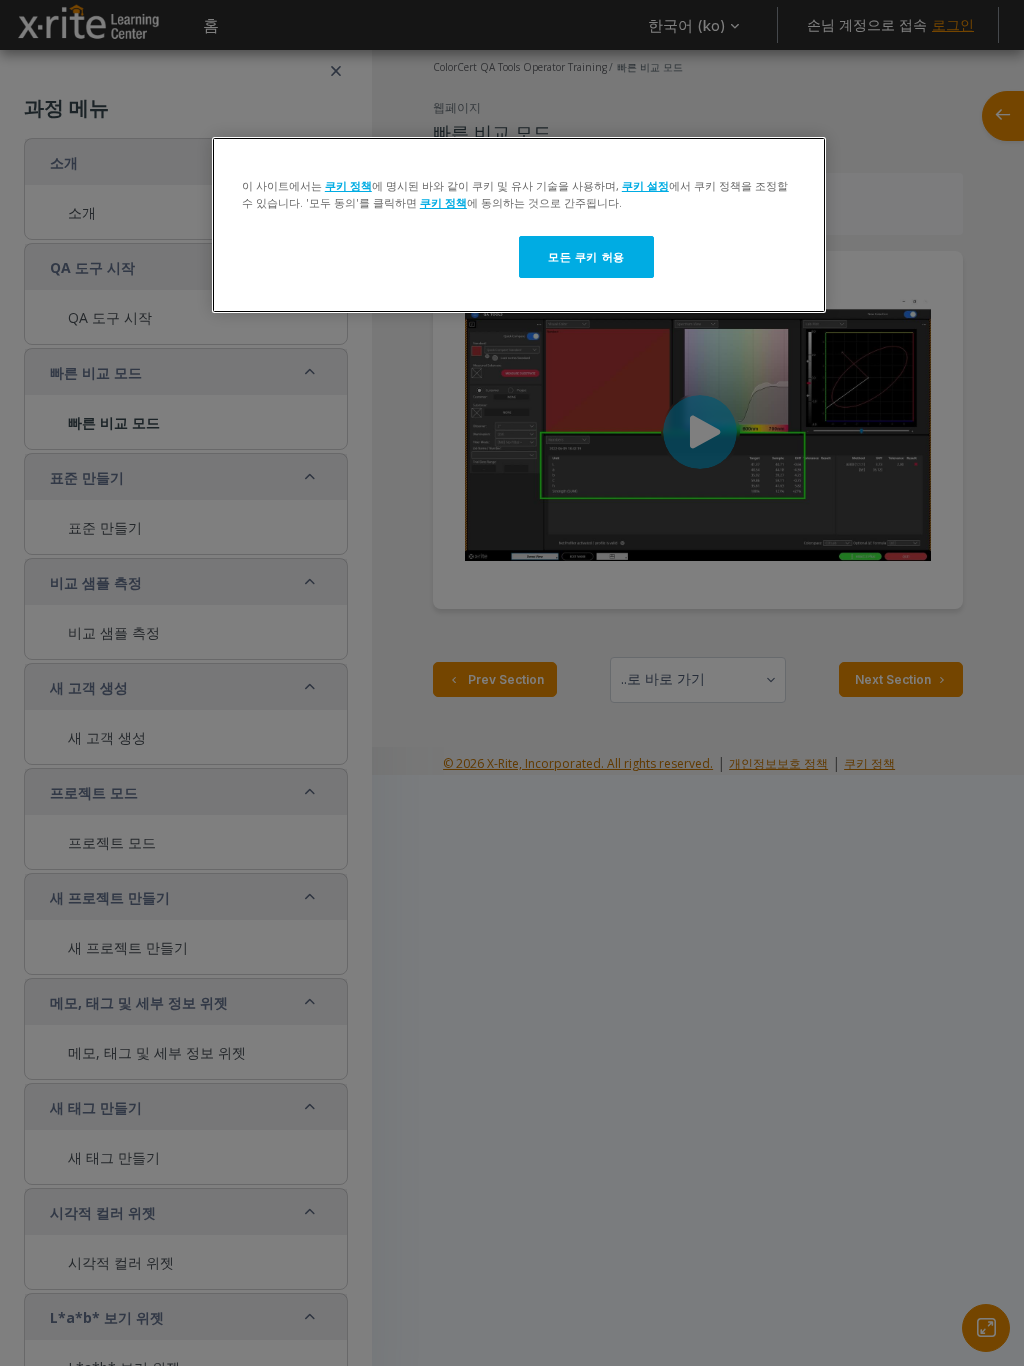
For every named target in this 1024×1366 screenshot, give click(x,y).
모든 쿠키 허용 (586, 256)
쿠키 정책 (348, 185)
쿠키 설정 (645, 185)
